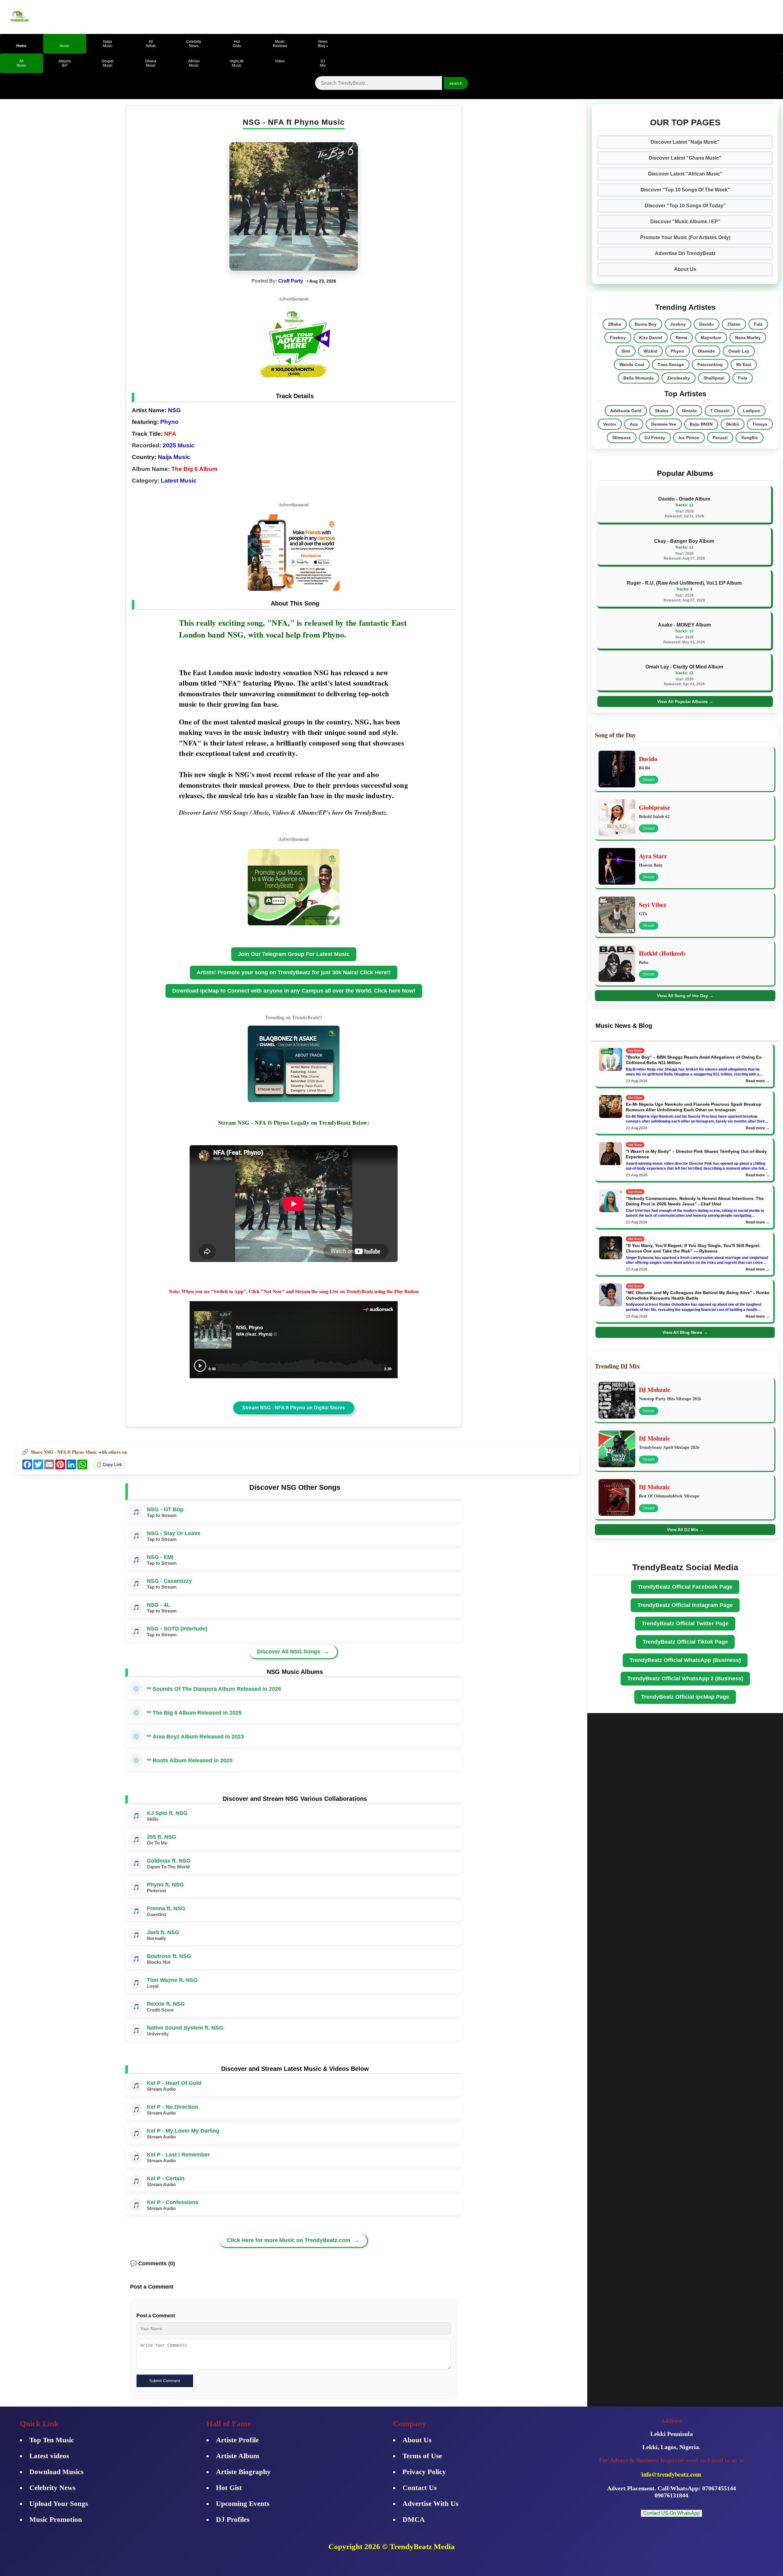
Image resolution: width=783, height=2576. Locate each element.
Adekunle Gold (626, 411)
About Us (685, 269)
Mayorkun (711, 338)
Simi (626, 351)
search (456, 83)
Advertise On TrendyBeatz (685, 253)
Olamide (706, 351)
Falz (758, 324)
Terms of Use (422, 2456)
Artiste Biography (243, 2472)
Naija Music (174, 457)
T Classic (720, 411)
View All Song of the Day (685, 996)
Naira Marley (748, 338)
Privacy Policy (424, 2472)
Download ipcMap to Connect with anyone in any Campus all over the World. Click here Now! (294, 991)
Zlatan (734, 324)
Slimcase (622, 438)
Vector (610, 424)
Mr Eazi (744, 365)
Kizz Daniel (651, 338)
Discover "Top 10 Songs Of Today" (685, 206)
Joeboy (678, 324)
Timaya (760, 424)
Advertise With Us (430, 2504)
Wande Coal (632, 365)
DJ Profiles (233, 2520)
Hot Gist (229, 2488)
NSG (174, 410)
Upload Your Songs (59, 2504)
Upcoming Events (243, 2504)
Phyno (169, 422)
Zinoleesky (679, 378)
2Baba (615, 324)
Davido (707, 324)
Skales (662, 411)
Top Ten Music (52, 2440)
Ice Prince (689, 438)
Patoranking (710, 365)
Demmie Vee (664, 424)
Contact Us (420, 2488)
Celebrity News (52, 2488)
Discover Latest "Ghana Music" (685, 158)
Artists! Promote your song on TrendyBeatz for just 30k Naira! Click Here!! (294, 972)
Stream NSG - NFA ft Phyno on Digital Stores (294, 1408)
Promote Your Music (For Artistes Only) (685, 237)
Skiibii (733, 424)
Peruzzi (720, 438)
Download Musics (56, 2472)
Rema (681, 338)
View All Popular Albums (685, 701)
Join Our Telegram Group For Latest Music (294, 954)
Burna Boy (646, 324)
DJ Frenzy (655, 438)
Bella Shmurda (638, 378)
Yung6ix (750, 438)
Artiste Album (237, 2456)
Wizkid (650, 351)
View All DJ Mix (685, 1530)
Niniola (689, 411)
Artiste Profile (237, 2440)
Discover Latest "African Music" (685, 174)
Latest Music (179, 481)
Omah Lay (739, 351)
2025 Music (179, 445)
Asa (634, 424)
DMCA (414, 2520)
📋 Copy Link (109, 1464)
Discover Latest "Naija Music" (685, 142)
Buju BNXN (701, 424)
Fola (743, 378)
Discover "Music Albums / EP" (685, 222)
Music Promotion (56, 2520)
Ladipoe (751, 411)
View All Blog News (685, 1332)
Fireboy (618, 338)
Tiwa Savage (671, 365)
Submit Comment (165, 2381)
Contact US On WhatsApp (672, 2513)
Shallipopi (714, 378)
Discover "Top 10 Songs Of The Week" (685, 190)
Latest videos (49, 2456)
